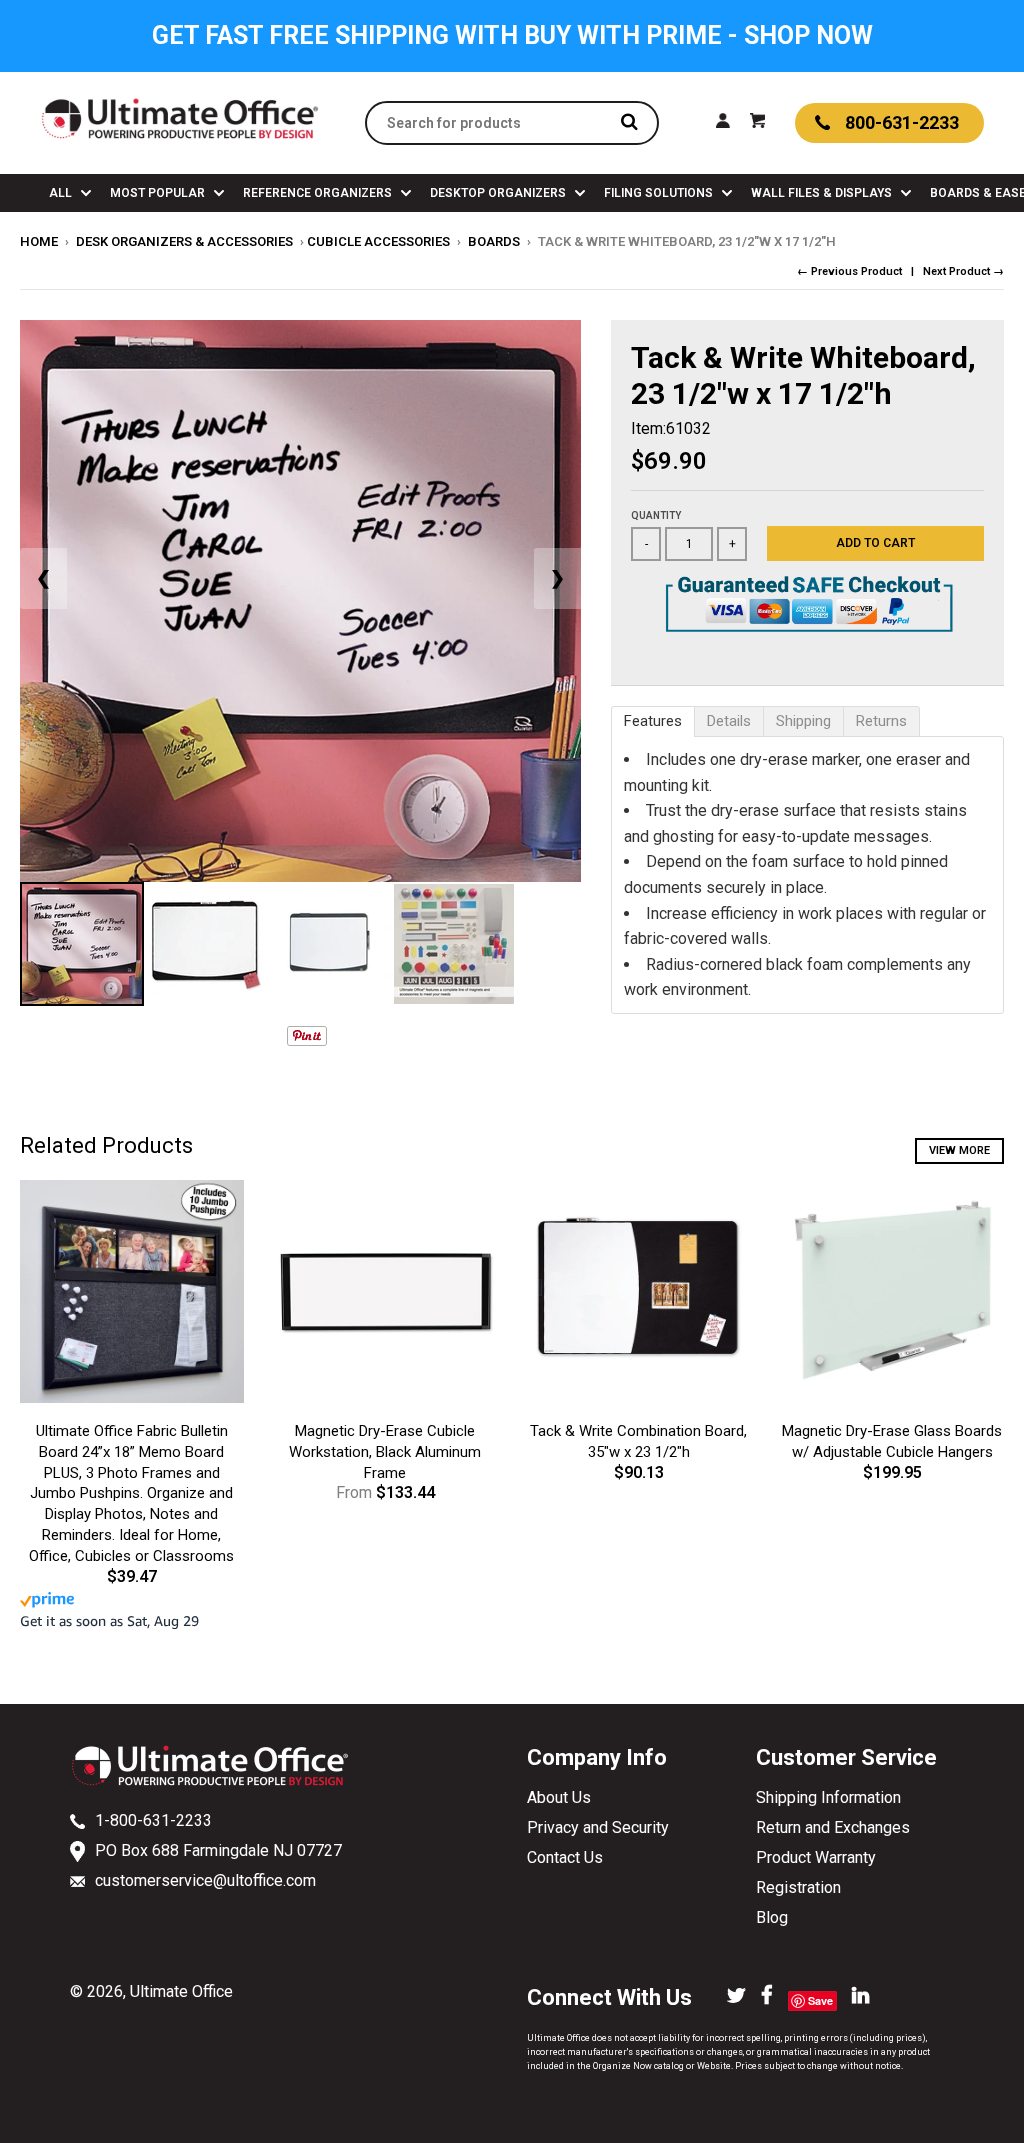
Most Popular (159, 193)
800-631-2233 (902, 122)
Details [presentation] (729, 721)
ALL (62, 193)
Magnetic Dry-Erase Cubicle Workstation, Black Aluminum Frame (385, 1452)
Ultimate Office (181, 1991)
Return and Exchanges (833, 1827)
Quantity (656, 515)
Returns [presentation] (881, 721)
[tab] (653, 721)
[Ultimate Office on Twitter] (736, 1997)
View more (959, 1150)
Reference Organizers (319, 193)
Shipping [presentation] (803, 721)
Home (39, 241)
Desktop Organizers (499, 193)
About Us (559, 1797)
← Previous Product (849, 271)
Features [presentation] (653, 721)
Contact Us (565, 1857)
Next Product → (963, 271)
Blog (772, 1917)
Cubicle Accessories (378, 241)
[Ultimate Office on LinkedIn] (860, 1997)
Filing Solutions (660, 193)
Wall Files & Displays (823, 193)
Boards (494, 241)
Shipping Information (828, 1797)
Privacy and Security (598, 1827)
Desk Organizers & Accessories (184, 241)
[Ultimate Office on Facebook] (767, 1997)
